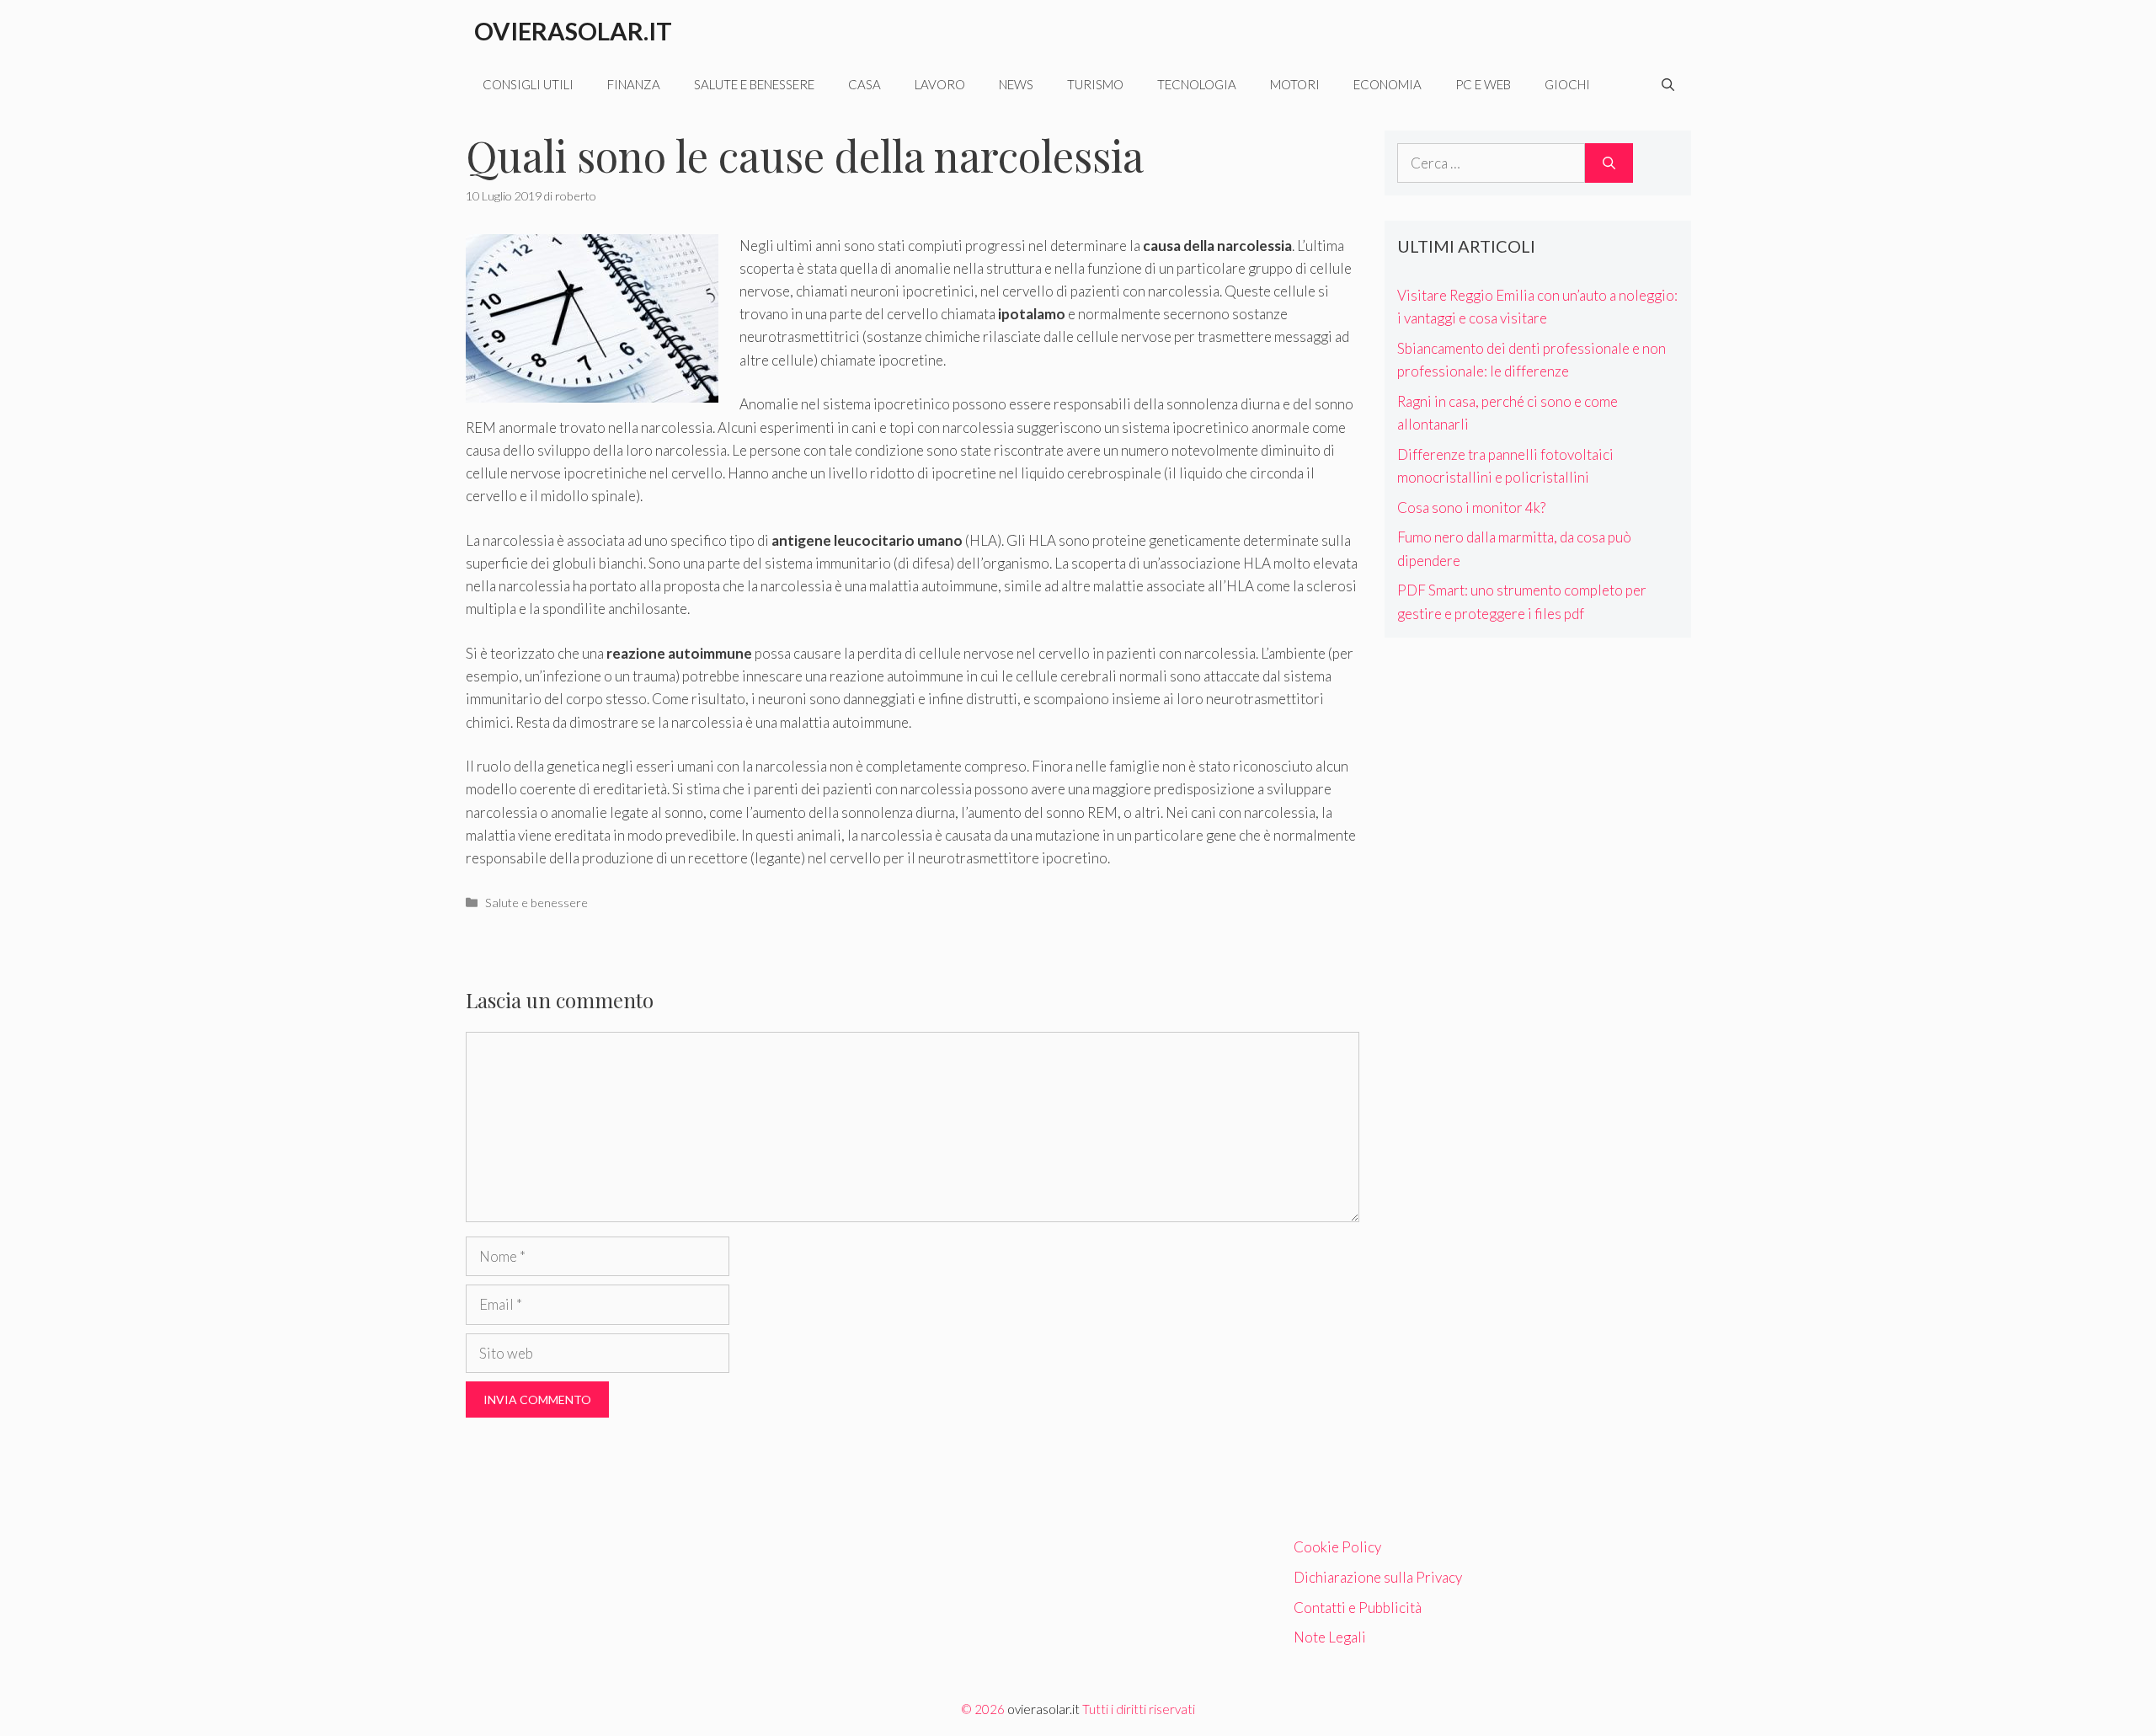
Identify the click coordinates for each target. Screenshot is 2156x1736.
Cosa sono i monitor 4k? (1471, 507)
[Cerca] (1609, 163)
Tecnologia (1197, 84)
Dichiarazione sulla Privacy (1378, 1577)
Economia (1388, 84)
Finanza (634, 84)
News (1016, 84)
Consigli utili (528, 84)
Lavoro (940, 84)
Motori (1295, 84)
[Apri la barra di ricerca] (1668, 84)
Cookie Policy (1337, 1547)
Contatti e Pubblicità (1358, 1608)
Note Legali (1330, 1637)
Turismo (1095, 84)
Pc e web (1483, 84)
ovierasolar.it (1043, 1709)
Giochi (1567, 84)
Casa (865, 84)
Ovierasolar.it (573, 31)
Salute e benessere (754, 84)
